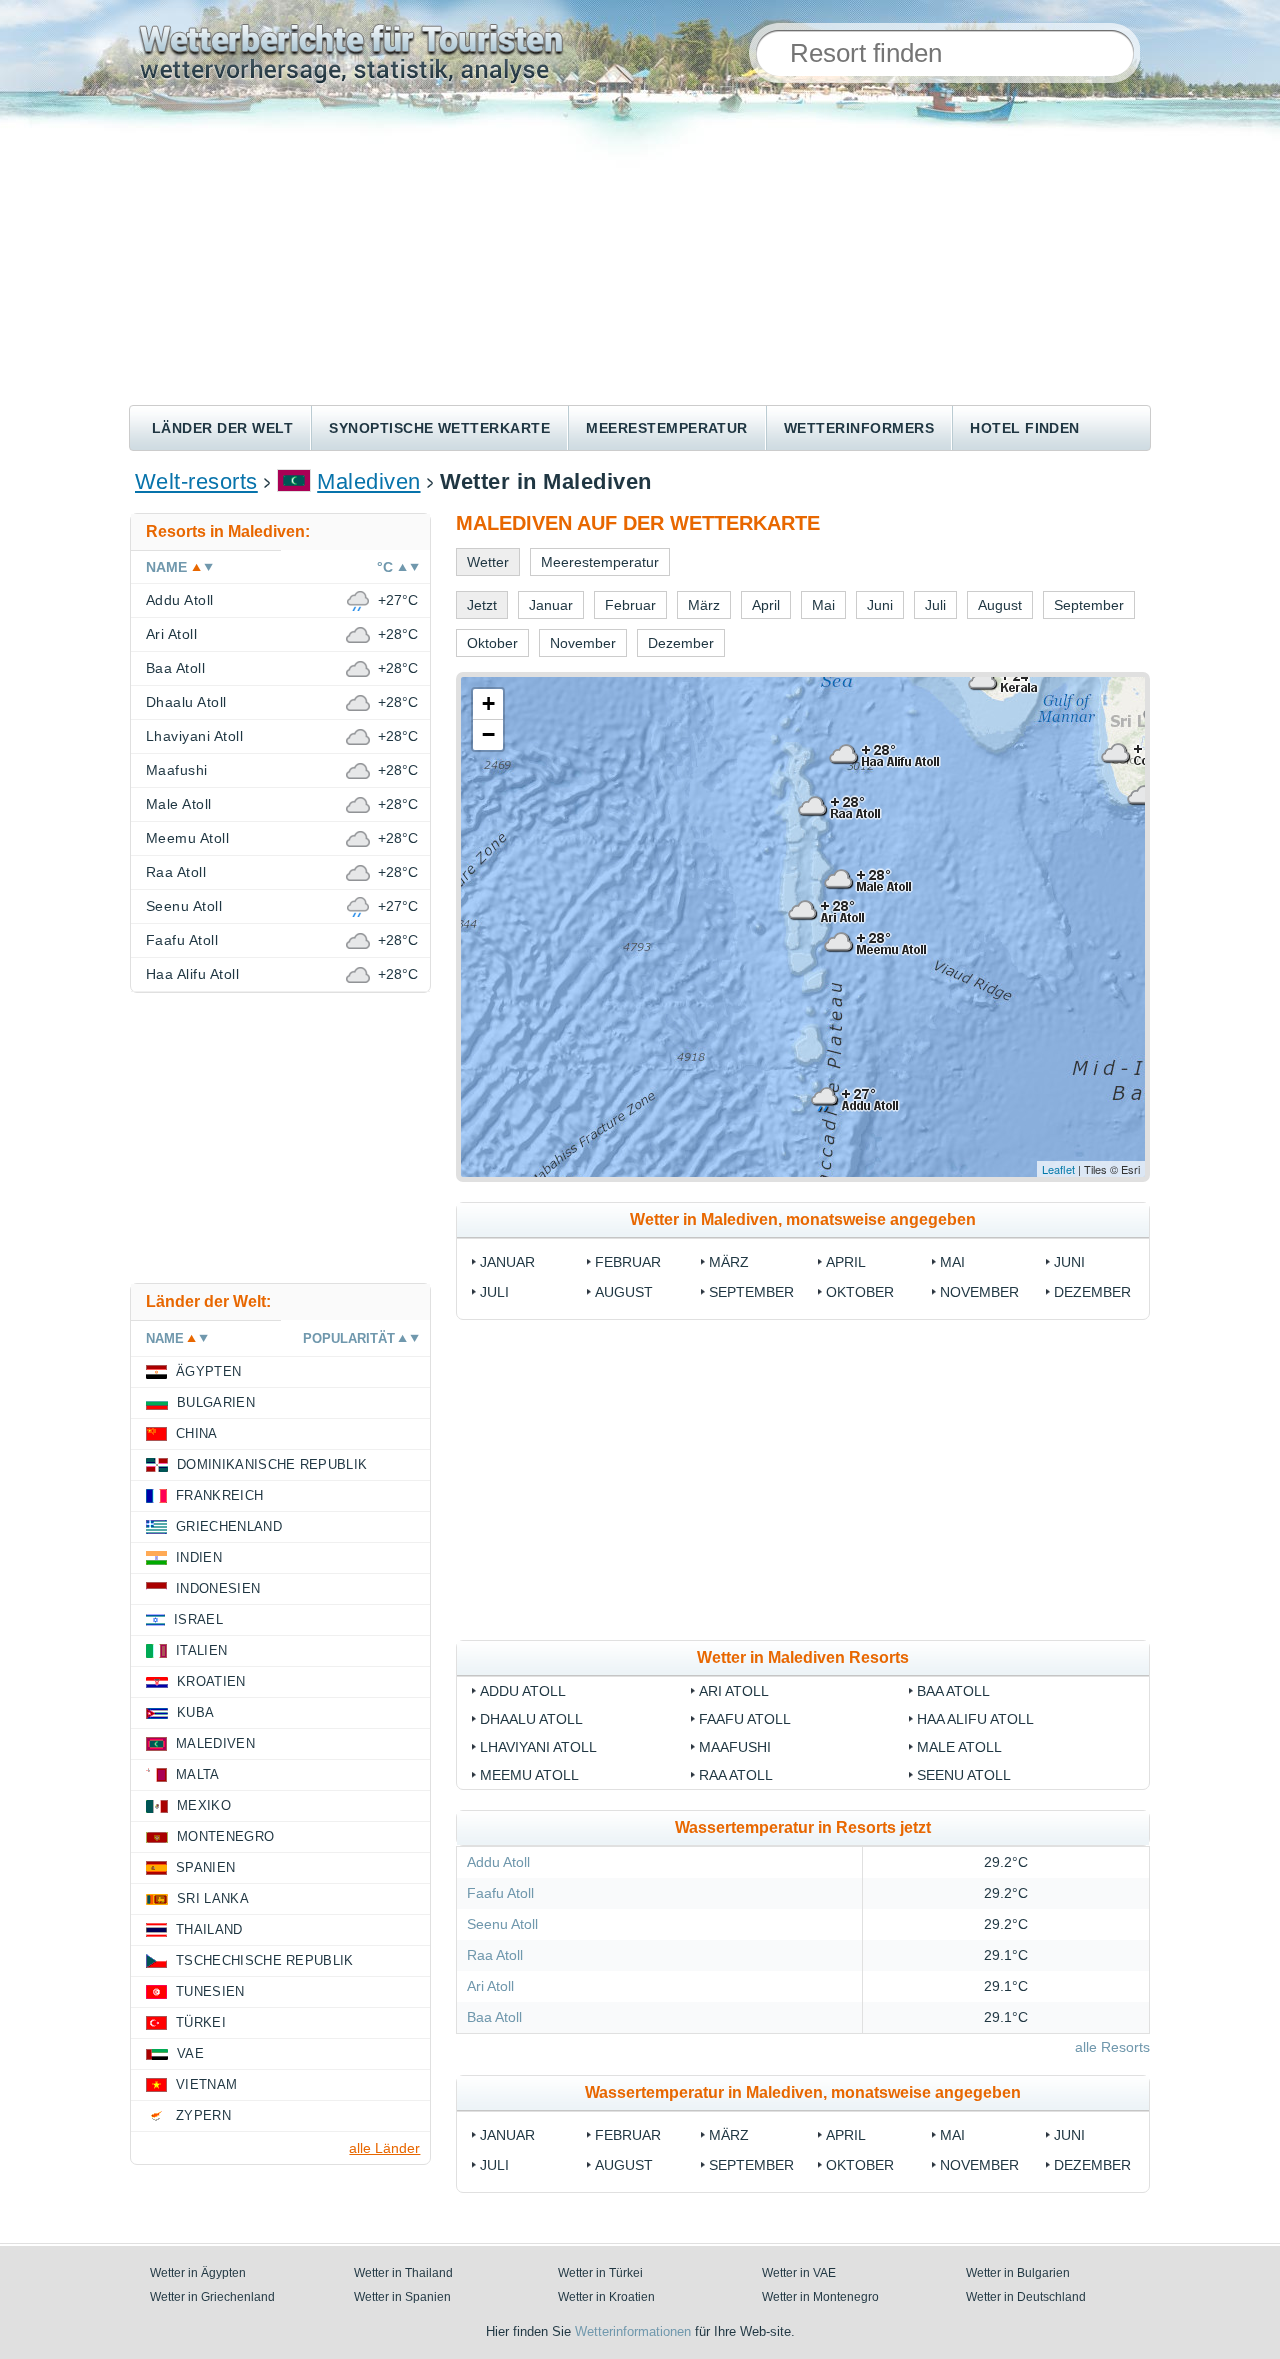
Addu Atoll (523, 1691)
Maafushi (735, 1747)
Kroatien (211, 1681)
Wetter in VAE (799, 2273)
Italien (201, 1650)
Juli (494, 1292)
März (729, 1262)
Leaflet (1058, 1169)
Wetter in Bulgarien (1018, 2273)
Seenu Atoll (964, 1775)
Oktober (860, 1292)
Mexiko (204, 1805)
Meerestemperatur (667, 428)
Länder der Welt (222, 428)
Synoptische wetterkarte (439, 428)
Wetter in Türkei (600, 2273)
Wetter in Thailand (403, 2273)
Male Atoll (959, 1747)
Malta (198, 1774)
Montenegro (225, 1836)
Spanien (205, 1867)
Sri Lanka (213, 1898)
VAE (190, 2053)
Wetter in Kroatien (606, 2297)
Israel (198, 1619)
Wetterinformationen (633, 2331)
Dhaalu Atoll (531, 1719)
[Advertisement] (640, 255)
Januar (507, 1262)
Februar (628, 1262)
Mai (952, 1262)
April (846, 1262)
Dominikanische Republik (272, 1464)
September (751, 1292)
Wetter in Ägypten (198, 2273)
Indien (199, 1557)
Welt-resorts (196, 481)
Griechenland (229, 1526)
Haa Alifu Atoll (975, 1719)
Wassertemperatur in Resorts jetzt (803, 1827)
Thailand (209, 1929)
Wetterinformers (859, 428)
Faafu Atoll (745, 1719)
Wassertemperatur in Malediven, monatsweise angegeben (803, 2092)
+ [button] (488, 703)
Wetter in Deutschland (1026, 2297)
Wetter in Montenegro (820, 2297)
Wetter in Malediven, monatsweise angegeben (803, 1219)
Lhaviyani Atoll (538, 1747)
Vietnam (206, 2084)
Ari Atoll (734, 1691)
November (979, 1292)
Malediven (368, 481)
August (624, 1292)
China (197, 1433)
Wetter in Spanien (402, 2297)
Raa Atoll (736, 1775)
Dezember (1092, 1292)
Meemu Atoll (529, 1775)
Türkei (201, 2022)
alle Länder (384, 2148)
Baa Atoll (953, 1691)
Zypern (203, 2115)
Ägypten (208, 1371)
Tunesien (210, 1991)
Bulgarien (216, 1402)
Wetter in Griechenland (212, 2297)
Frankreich (219, 1495)
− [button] (488, 734)
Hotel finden (1025, 428)
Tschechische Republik (265, 1960)
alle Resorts (1112, 2047)
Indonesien (218, 1588)
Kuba (195, 1712)
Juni (1069, 1262)
